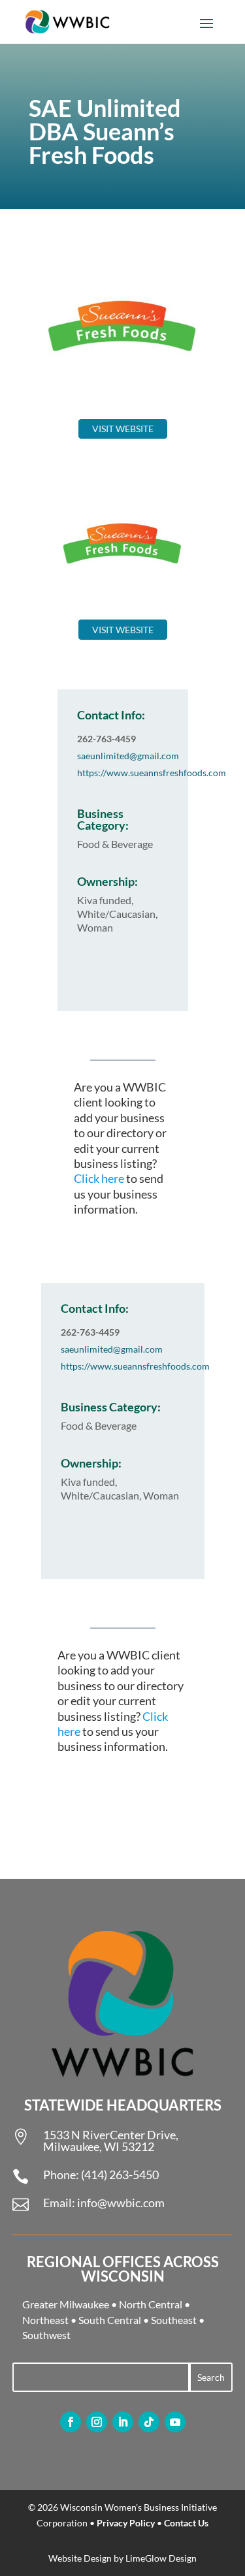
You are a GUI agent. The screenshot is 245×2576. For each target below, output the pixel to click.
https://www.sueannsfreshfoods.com (152, 773)
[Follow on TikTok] (149, 2422)
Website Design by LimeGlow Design (122, 2558)
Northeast (45, 2320)
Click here (99, 1178)
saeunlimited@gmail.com (128, 756)
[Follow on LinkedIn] (123, 2422)
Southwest (46, 2335)
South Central (110, 2320)
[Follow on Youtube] (175, 2422)
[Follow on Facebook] (71, 2422)
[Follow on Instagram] (97, 2422)
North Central (151, 2304)
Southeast (174, 2320)
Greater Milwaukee (66, 2304)
